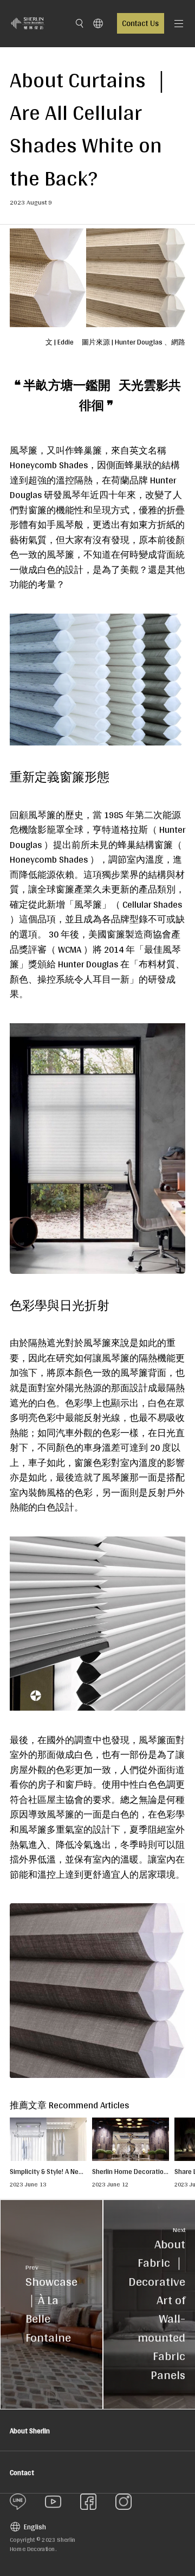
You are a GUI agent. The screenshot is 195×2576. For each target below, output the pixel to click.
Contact (22, 2472)
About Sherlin (30, 2431)
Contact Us (140, 23)
